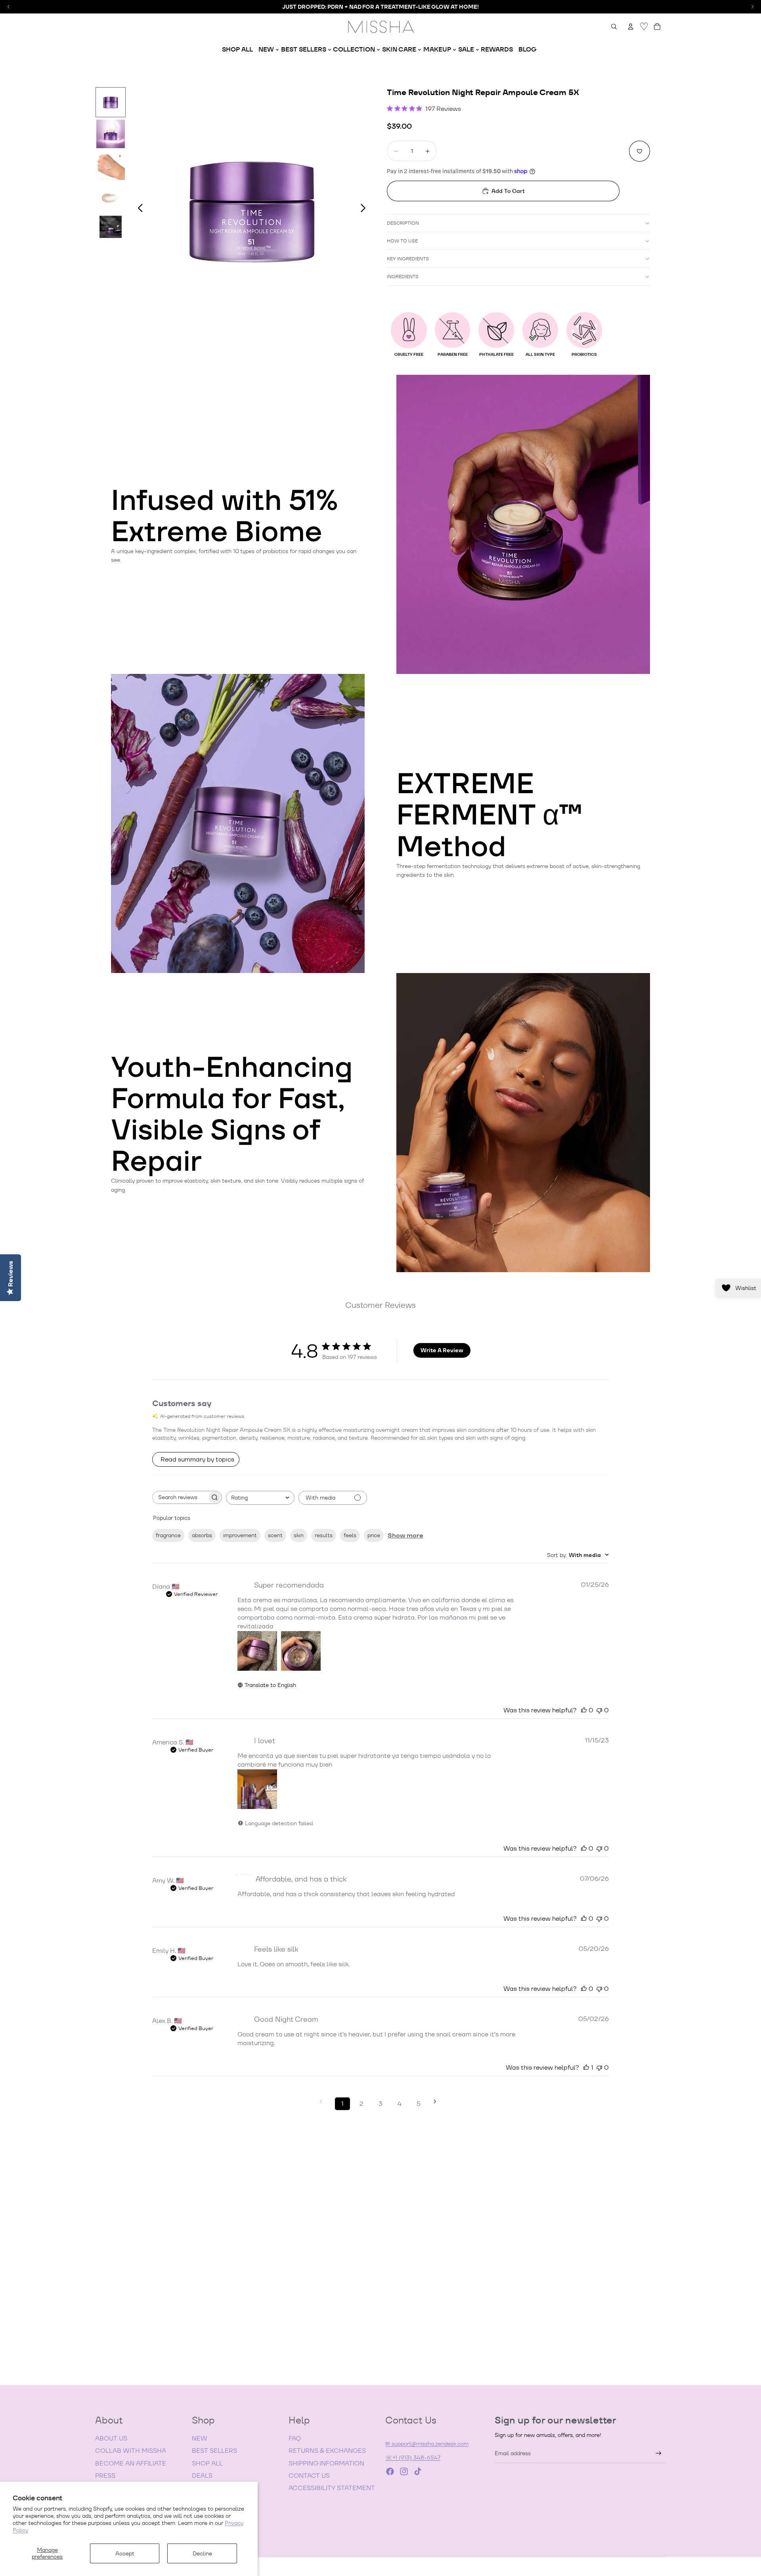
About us (111, 2438)
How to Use (402, 241)
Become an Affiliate (131, 2463)
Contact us (309, 2476)
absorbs (202, 1535)
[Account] (631, 27)
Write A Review (442, 1350)
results (324, 1535)
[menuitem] (237, 50)
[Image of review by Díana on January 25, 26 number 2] (301, 1651)
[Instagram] (404, 2471)
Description (403, 223)
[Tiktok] (418, 2471)
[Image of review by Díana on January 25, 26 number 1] (257, 1651)
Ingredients (403, 276)
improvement (240, 1535)
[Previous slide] (138, 209)
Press (105, 2476)
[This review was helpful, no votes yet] (584, 1710)
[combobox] (260, 1498)
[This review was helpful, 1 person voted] (586, 2067)
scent (275, 1535)
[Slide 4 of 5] (111, 197)
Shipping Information (326, 2463)
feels (350, 1535)
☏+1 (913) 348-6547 (413, 2458)
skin (299, 1535)
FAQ (295, 2438)
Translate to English (270, 1685)
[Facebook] (390, 2471)
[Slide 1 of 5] (111, 102)
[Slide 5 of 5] (111, 229)
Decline (202, 2553)
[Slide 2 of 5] (111, 134)
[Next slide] (365, 209)
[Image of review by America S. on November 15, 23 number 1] (257, 1789)
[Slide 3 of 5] (111, 166)
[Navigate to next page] (438, 2102)
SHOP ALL (207, 2463)
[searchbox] (180, 1497)
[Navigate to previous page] (323, 2102)
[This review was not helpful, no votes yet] (599, 1710)
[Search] (614, 27)
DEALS (202, 2476)
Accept (125, 2553)
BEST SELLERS (214, 2451)
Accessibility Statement (332, 2488)
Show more (405, 1535)
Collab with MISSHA (131, 2451)
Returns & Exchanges (327, 2451)
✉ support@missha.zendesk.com (427, 2444)
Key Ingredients (408, 259)
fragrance (168, 1535)
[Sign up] (659, 2453)
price (374, 1535)
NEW (200, 2438)
